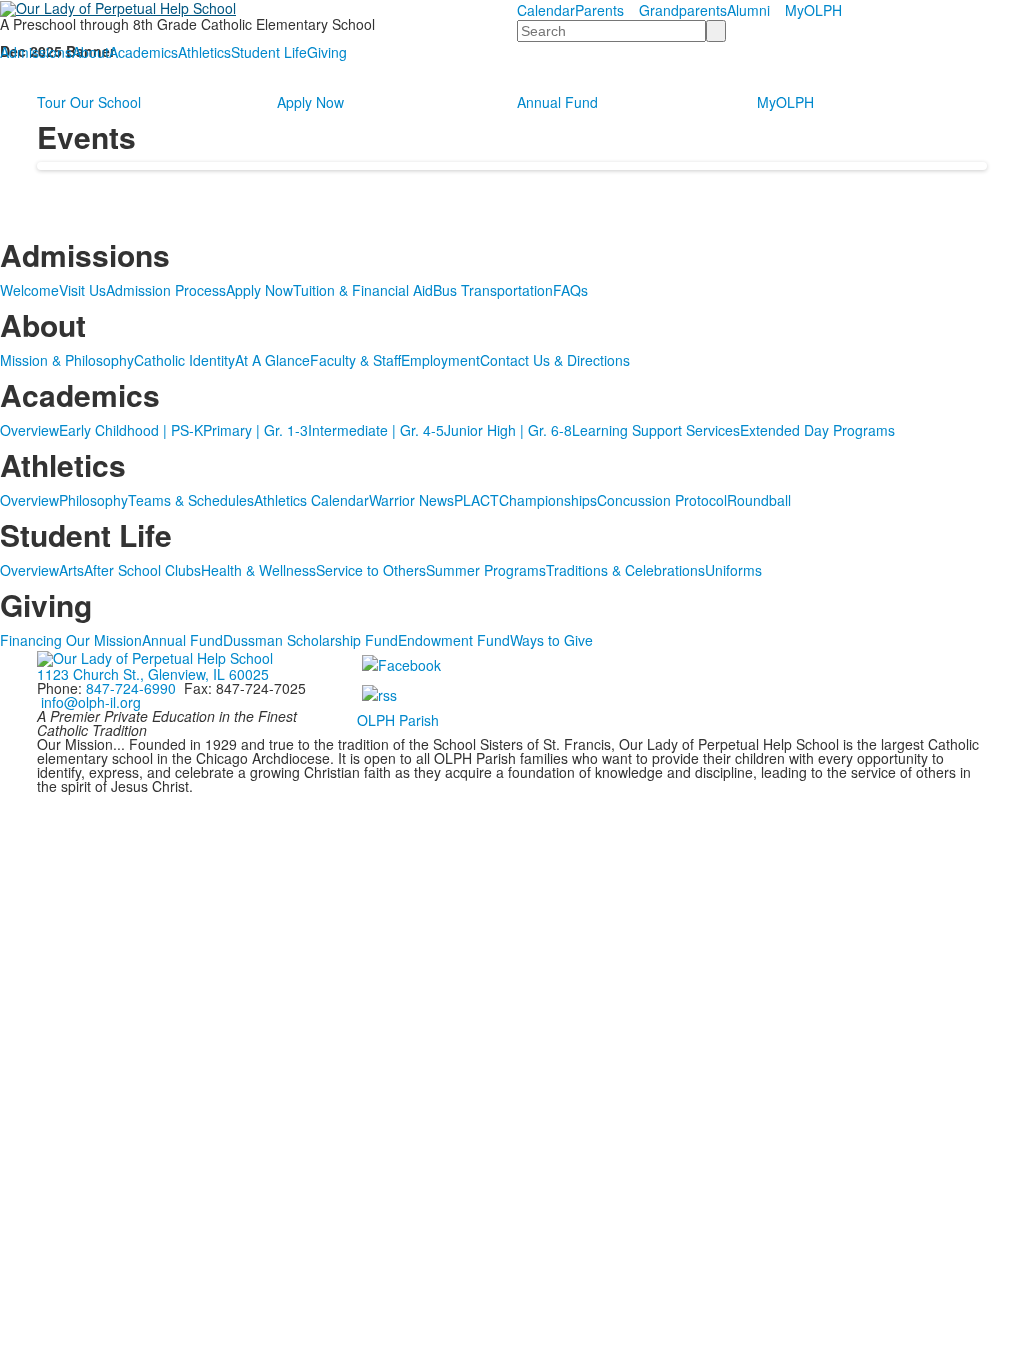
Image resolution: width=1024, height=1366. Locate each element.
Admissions (36, 52)
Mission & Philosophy (67, 360)
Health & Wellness (258, 570)
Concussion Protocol (662, 500)
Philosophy (93, 500)
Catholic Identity (184, 360)
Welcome (29, 290)
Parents (599, 10)
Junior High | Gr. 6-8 (508, 430)
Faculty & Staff (355, 360)
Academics (143, 52)
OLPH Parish (398, 720)
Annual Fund (557, 102)
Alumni (748, 10)
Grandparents (683, 10)
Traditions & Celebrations (625, 570)
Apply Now (310, 102)
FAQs (570, 290)
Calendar (546, 10)
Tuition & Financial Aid (363, 290)
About (90, 52)
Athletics (204, 52)
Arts (71, 570)
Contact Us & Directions (555, 360)
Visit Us (82, 290)
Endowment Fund (454, 640)
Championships (548, 500)
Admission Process (166, 290)
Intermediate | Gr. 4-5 (376, 430)
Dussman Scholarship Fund (310, 640)
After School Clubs (142, 570)
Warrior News (411, 500)
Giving (327, 52)
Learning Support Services (656, 430)
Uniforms (733, 570)
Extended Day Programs (817, 430)
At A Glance (272, 360)
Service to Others (371, 570)
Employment (440, 360)
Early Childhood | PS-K (131, 430)
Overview (29, 430)
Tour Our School (89, 102)
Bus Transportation (493, 290)
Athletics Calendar (311, 500)
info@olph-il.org (91, 702)
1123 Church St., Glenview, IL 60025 (153, 674)
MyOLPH (813, 10)
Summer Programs (486, 570)
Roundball (759, 500)
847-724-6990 (131, 688)
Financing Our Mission (71, 640)
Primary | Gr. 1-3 (255, 430)
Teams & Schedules (191, 500)
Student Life (269, 52)
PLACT (476, 500)
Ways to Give (551, 640)
